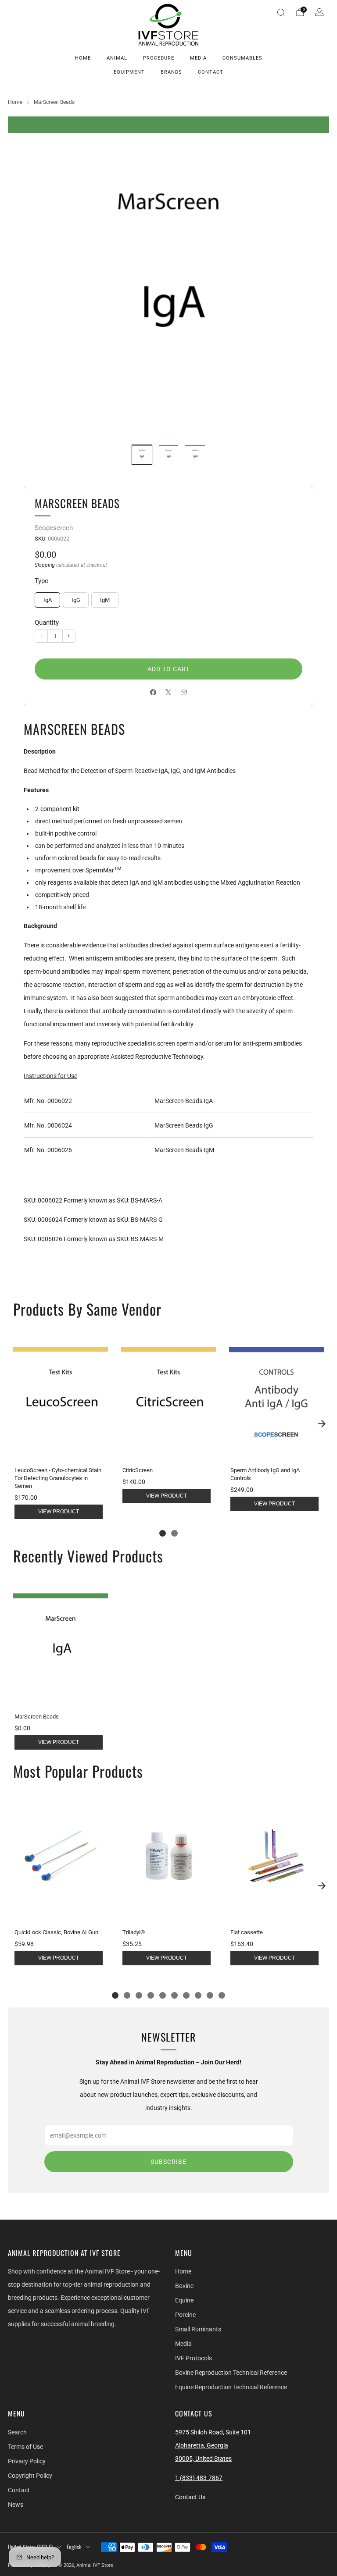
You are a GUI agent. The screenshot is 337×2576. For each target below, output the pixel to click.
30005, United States (203, 2459)
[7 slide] (186, 1995)
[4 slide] (151, 1995)
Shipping (45, 565)
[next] (322, 1423)
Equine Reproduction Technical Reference (231, 2387)
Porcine (185, 2315)
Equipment (129, 72)
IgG (76, 600)
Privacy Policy (27, 2461)
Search (17, 2432)
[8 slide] (198, 1995)
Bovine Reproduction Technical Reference (231, 2373)
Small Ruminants (198, 2329)
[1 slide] (163, 1533)
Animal (117, 58)
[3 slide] (139, 1995)
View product (59, 1512)
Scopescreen (54, 528)
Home (83, 58)
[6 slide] (174, 1995)
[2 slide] (174, 1533)
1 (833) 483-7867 (199, 2478)
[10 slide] (222, 1995)
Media (198, 58)
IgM (105, 600)
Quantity (47, 623)
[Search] (281, 12)
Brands (171, 72)
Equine (184, 2300)
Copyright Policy (30, 2476)
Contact (211, 72)
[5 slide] (163, 1995)
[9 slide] (210, 1995)
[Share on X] (169, 692)
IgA (48, 600)
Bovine (184, 2286)
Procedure (159, 58)
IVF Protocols (194, 2358)
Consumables (242, 58)
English (74, 2547)
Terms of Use (25, 2447)
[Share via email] (184, 692)
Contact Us (190, 2497)
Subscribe (168, 2162)
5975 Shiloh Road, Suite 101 (213, 2432)
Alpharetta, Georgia (202, 2445)
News (16, 2505)
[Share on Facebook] (153, 692)
